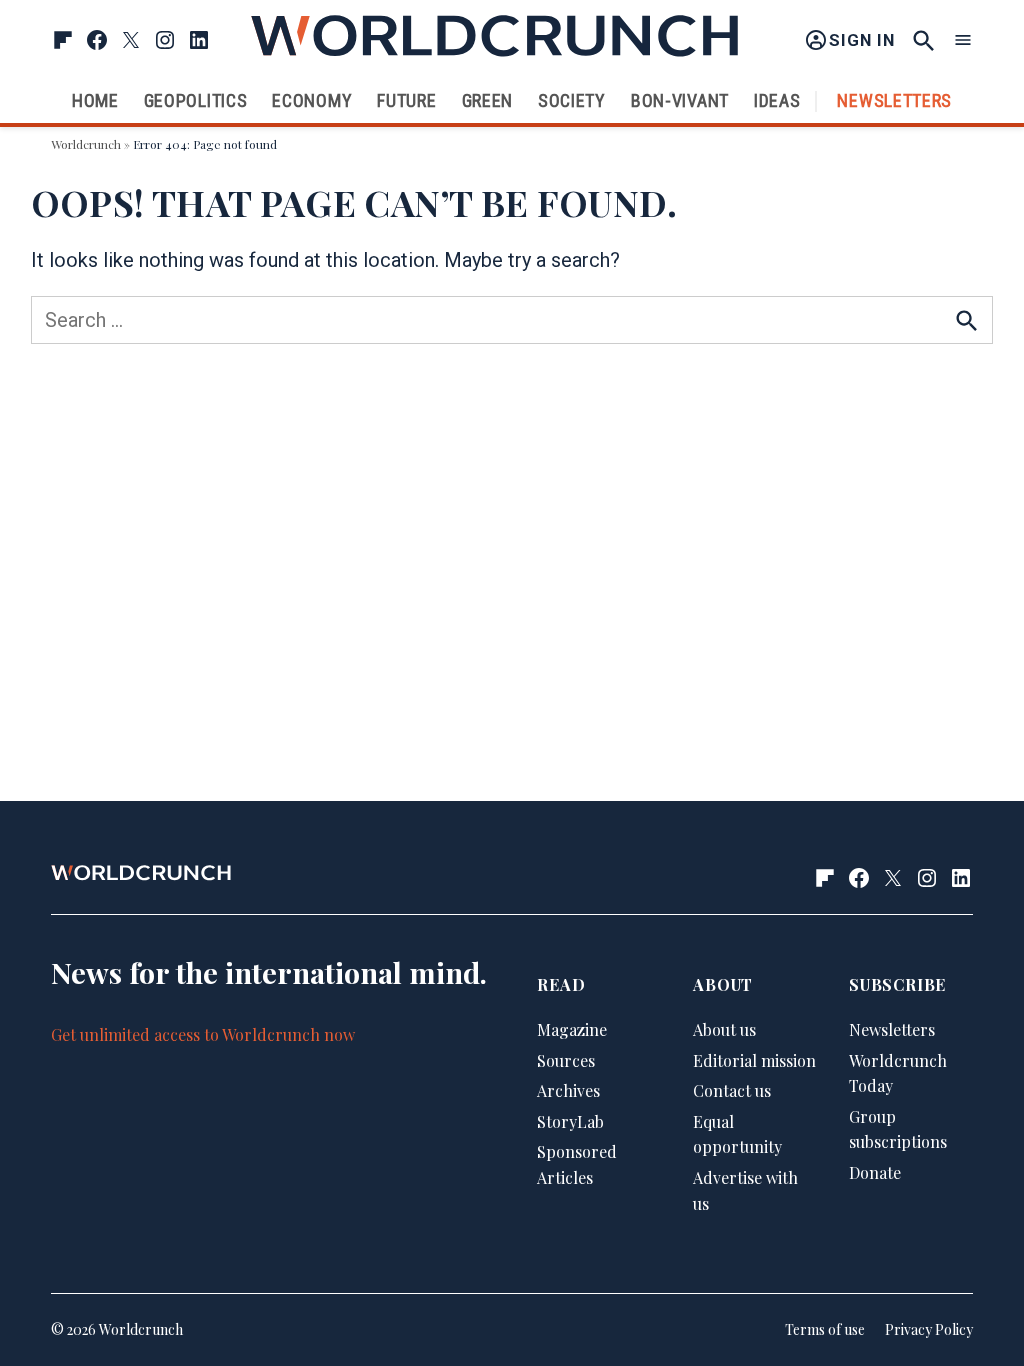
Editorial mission (754, 1060)
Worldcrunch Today (898, 1073)
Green (488, 100)
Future (406, 100)
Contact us (732, 1090)
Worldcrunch (86, 144)
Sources (566, 1060)
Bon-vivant (680, 100)
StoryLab (570, 1121)
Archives (568, 1090)
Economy (312, 100)
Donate (875, 1172)
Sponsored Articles (577, 1164)
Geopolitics (196, 100)
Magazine (572, 1029)
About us (724, 1029)
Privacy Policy (929, 1329)
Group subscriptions (898, 1129)
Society (572, 100)
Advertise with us (745, 1190)
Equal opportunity (737, 1134)
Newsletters (894, 100)
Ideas (777, 100)
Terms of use (825, 1329)
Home (95, 100)
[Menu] (963, 40)
